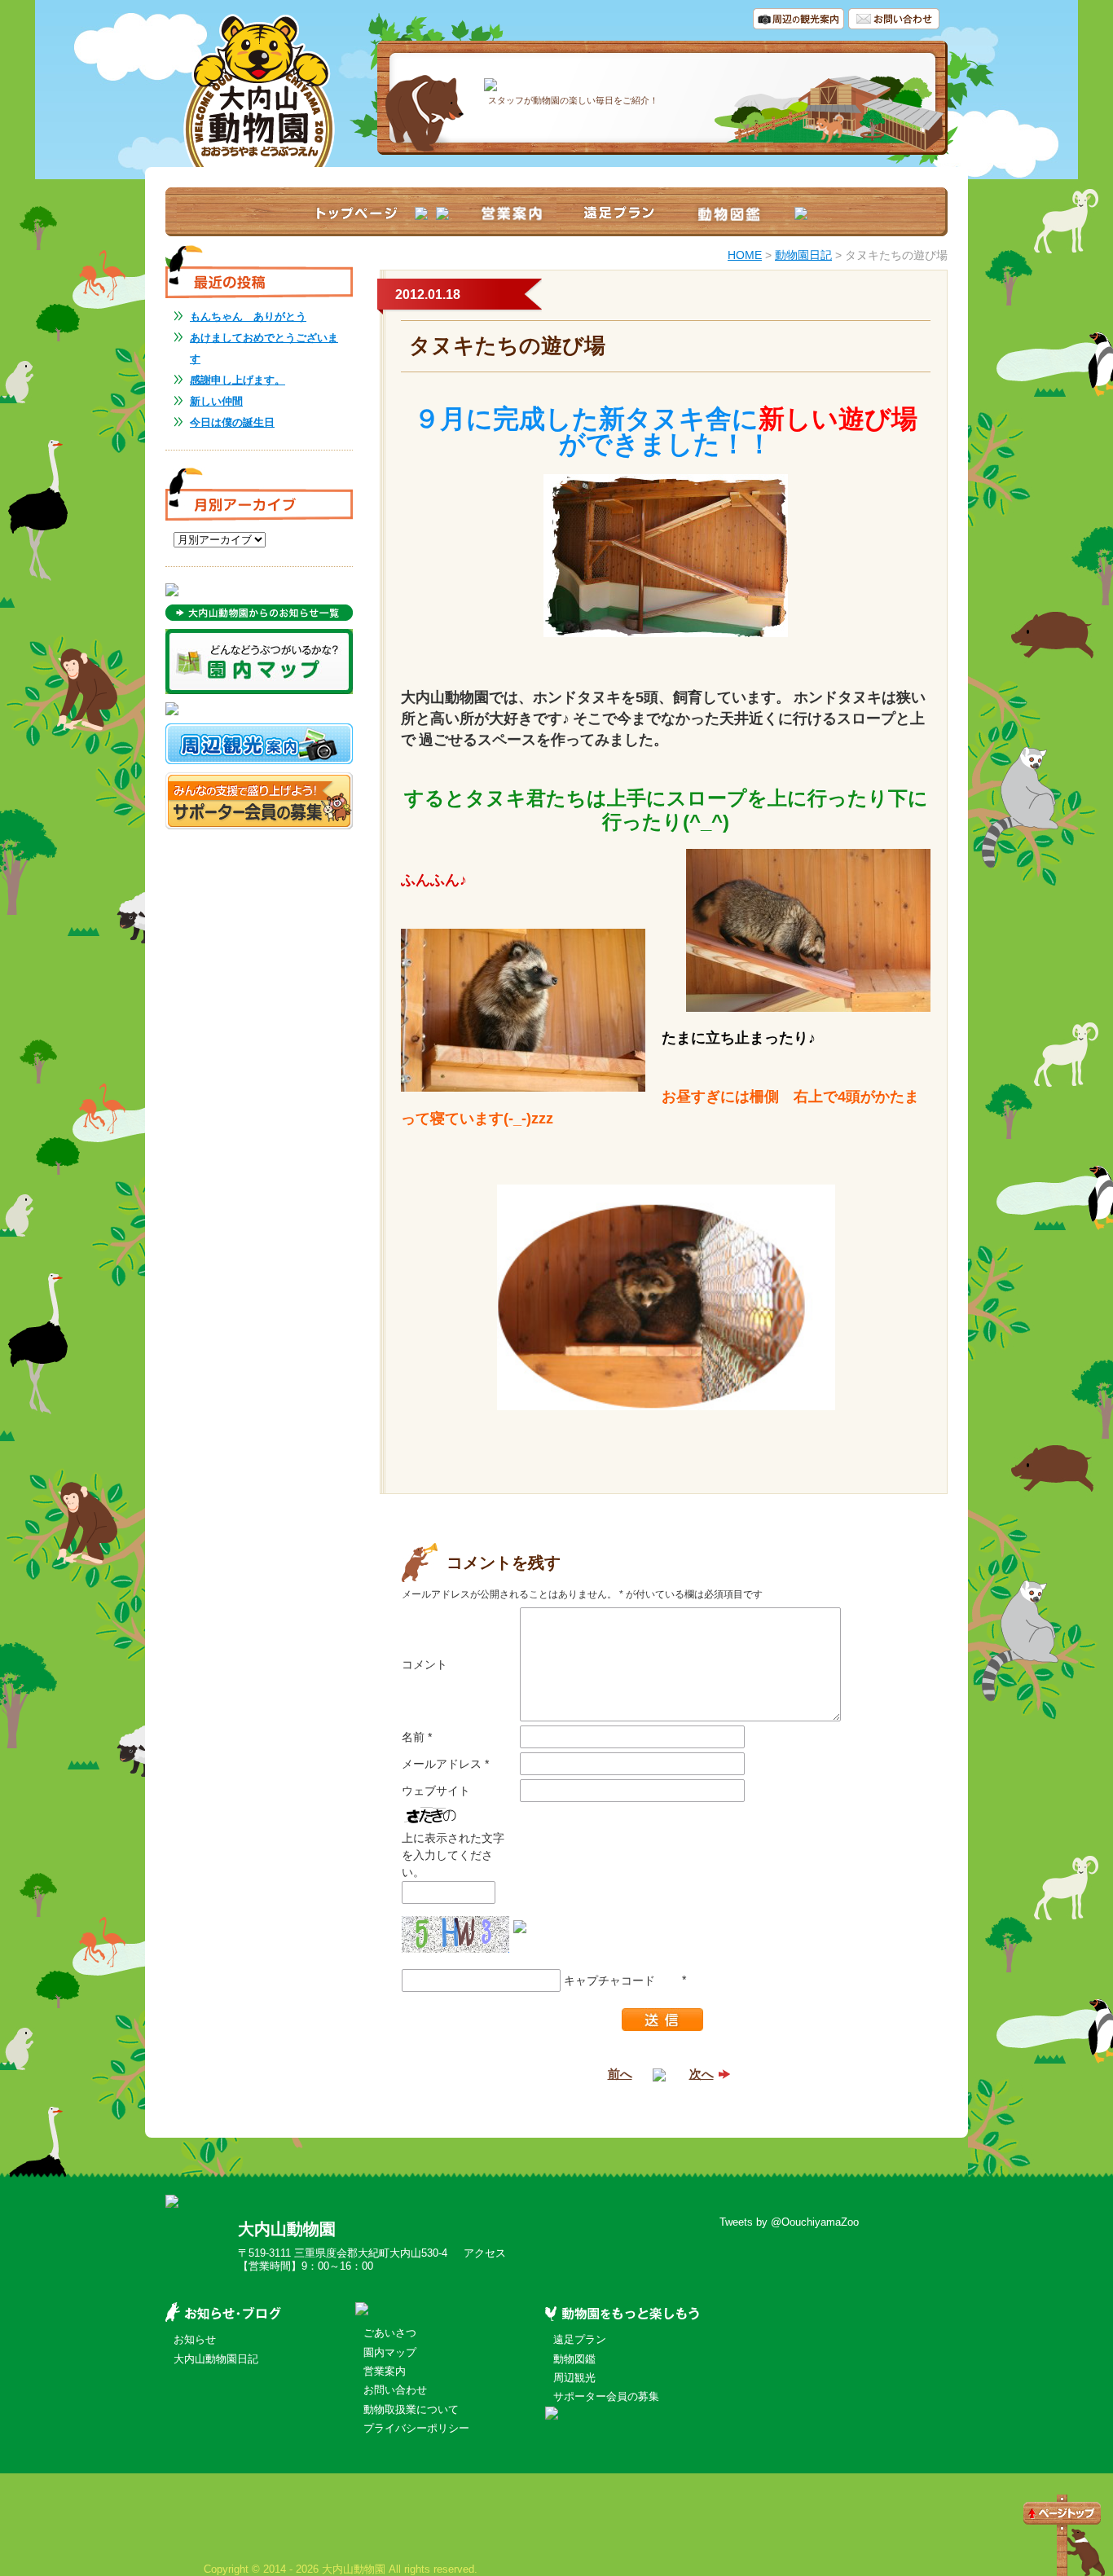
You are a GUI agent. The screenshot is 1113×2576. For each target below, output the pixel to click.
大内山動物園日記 (216, 2359)
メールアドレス (445, 1764)
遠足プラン (580, 2339)
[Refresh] (520, 1924)
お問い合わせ (395, 2390)
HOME (745, 255)
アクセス (485, 2253)
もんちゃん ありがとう (248, 317)
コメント (425, 1664)
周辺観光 (574, 2378)
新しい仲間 (216, 401)
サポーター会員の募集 (606, 2396)
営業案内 (385, 2371)
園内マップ (390, 2352)
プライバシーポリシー (416, 2428)
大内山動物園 (287, 2229)
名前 (417, 1737)
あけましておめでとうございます (264, 348)
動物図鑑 (574, 2359)
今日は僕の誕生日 (232, 422)
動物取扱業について (411, 2409)
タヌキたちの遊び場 (507, 345)
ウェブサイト (436, 1791)
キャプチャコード (609, 1980)
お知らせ (195, 2339)
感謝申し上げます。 (238, 380)
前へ (620, 2074)
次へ (702, 2074)
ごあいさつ (390, 2333)
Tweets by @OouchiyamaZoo (789, 2222)
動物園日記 (803, 255)
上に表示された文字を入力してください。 (453, 1855)
